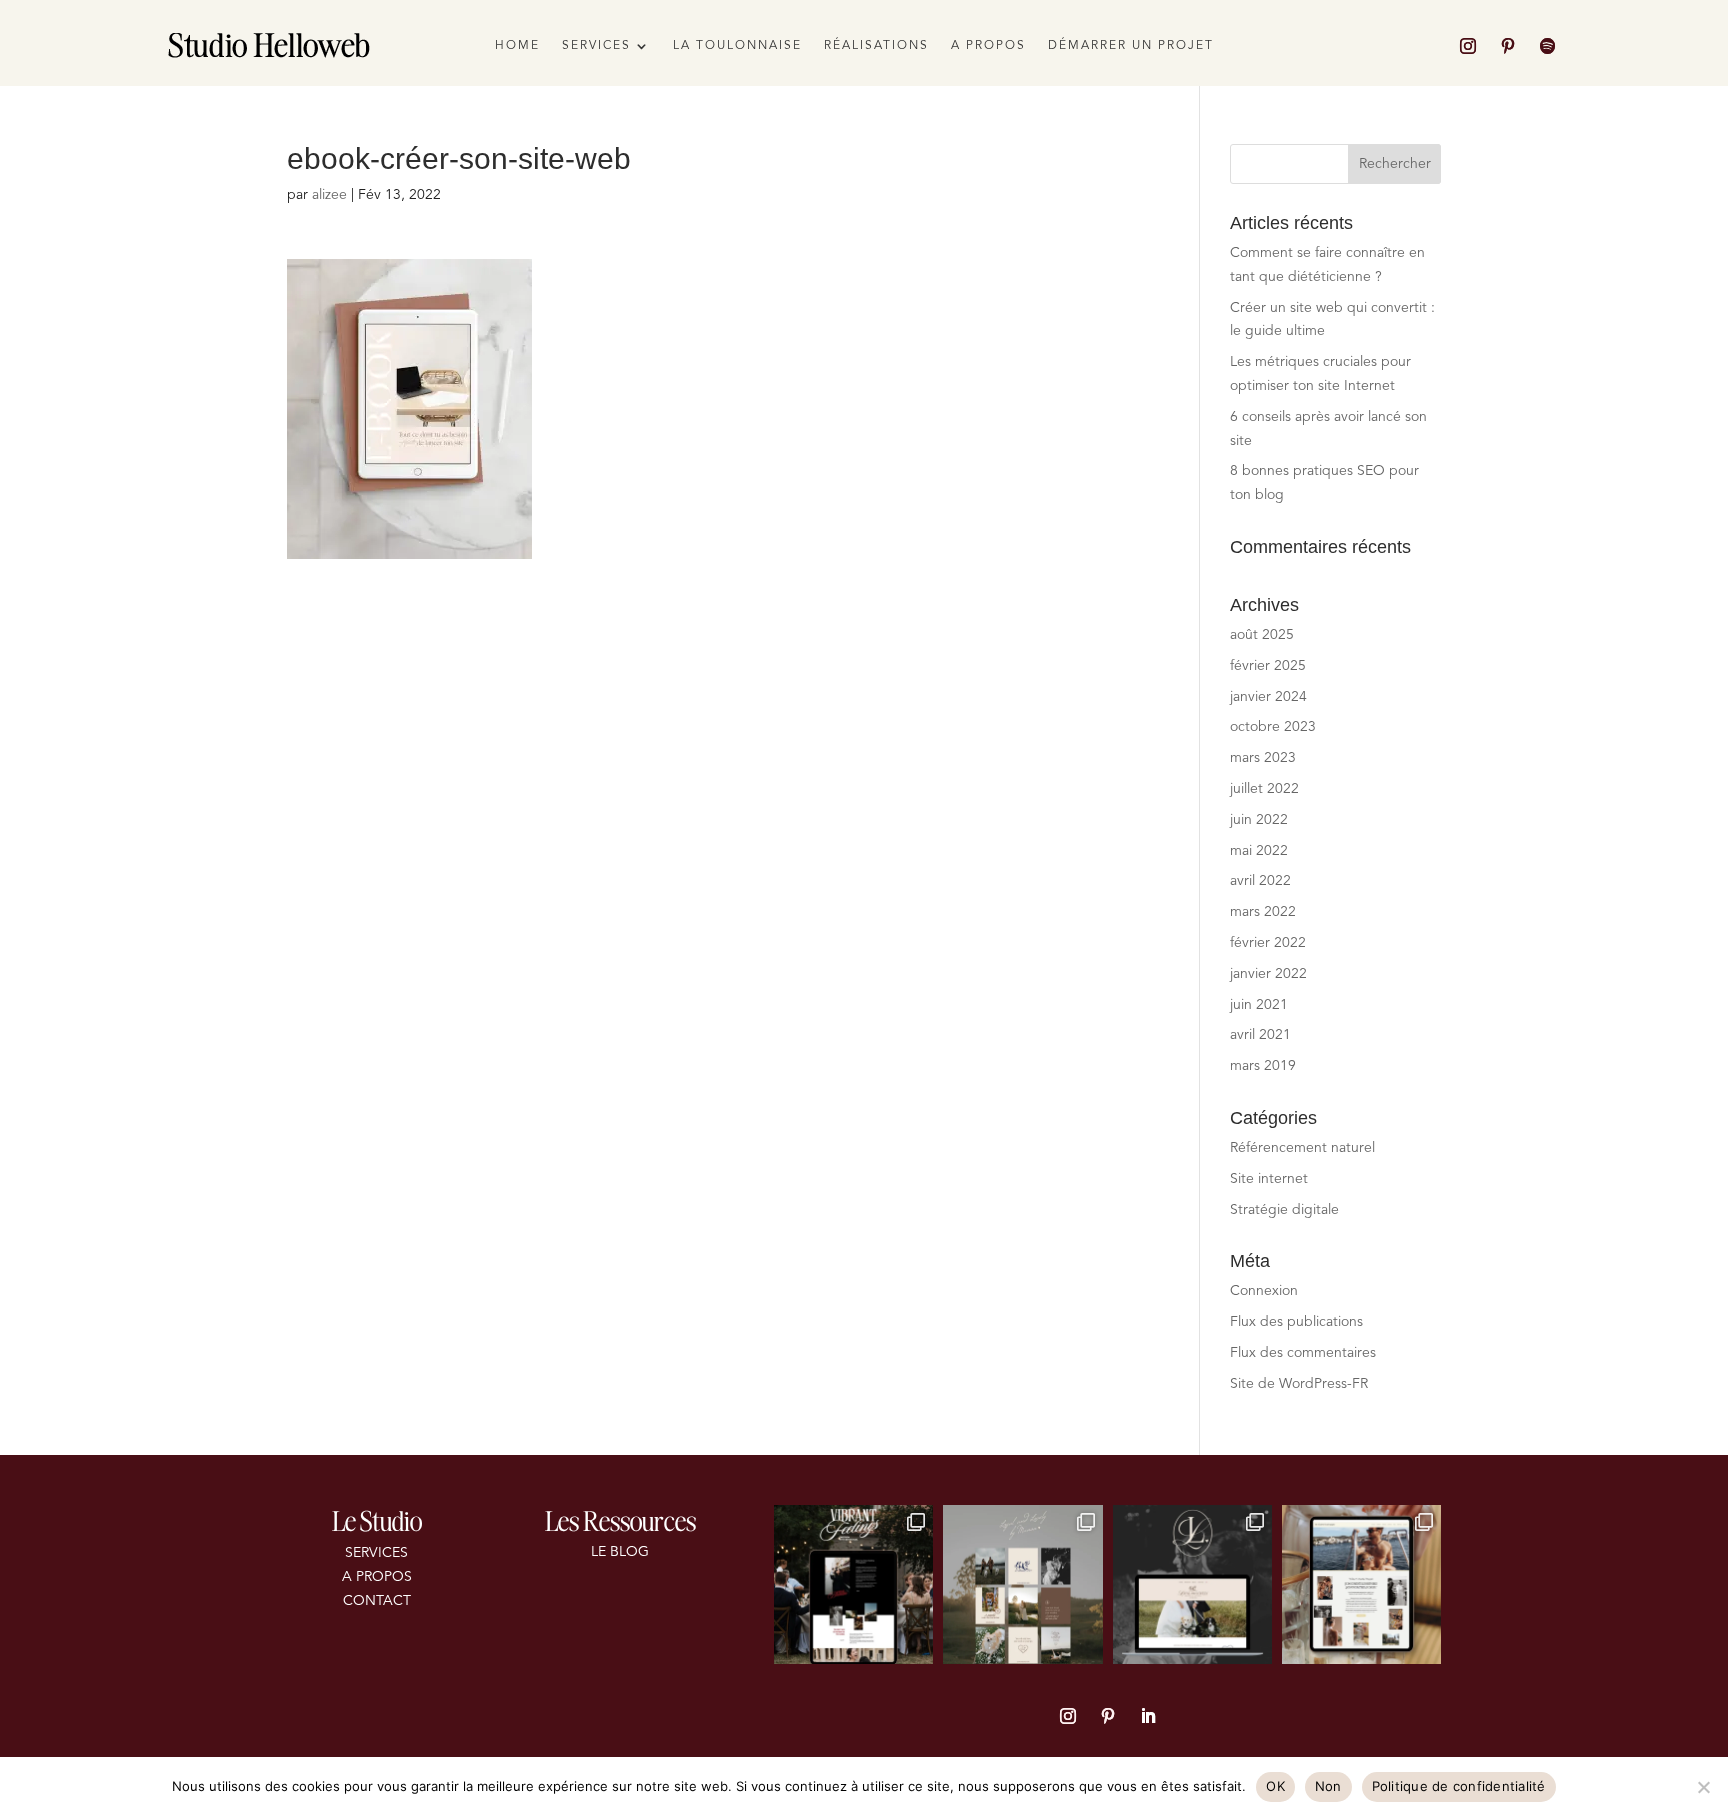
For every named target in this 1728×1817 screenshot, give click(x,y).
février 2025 (1268, 666)
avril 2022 (1260, 881)
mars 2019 (1263, 1066)
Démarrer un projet (1131, 46)
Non (1328, 1786)
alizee (329, 195)
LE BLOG (620, 1552)
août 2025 (1262, 635)
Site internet (1269, 1179)
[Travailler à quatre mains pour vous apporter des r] (1022, 1584)
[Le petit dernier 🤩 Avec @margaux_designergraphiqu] (1192, 1584)
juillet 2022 (1264, 789)
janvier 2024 (1268, 697)
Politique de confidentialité (1459, 1786)
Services (596, 46)
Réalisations (876, 46)
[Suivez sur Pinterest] (1508, 46)
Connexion (1264, 1291)
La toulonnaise (737, 46)
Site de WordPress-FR (1299, 1384)
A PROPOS (377, 1577)
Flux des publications (1296, 1322)
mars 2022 (1263, 912)
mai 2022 (1259, 851)
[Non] (1703, 1787)
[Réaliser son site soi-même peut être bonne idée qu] (1361, 1584)
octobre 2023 (1273, 727)
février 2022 (1268, 943)
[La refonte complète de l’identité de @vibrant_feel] (853, 1584)
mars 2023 (1263, 758)
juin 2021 (1259, 1005)
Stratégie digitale (1284, 1210)
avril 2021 (1260, 1035)
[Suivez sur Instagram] (1468, 46)
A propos (988, 46)
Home (517, 46)
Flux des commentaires (1303, 1353)
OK (1275, 1786)
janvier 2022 (1268, 974)
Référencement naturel (1302, 1148)
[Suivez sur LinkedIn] (1148, 1716)
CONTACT (377, 1601)
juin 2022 (1259, 820)
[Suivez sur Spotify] (1548, 46)
